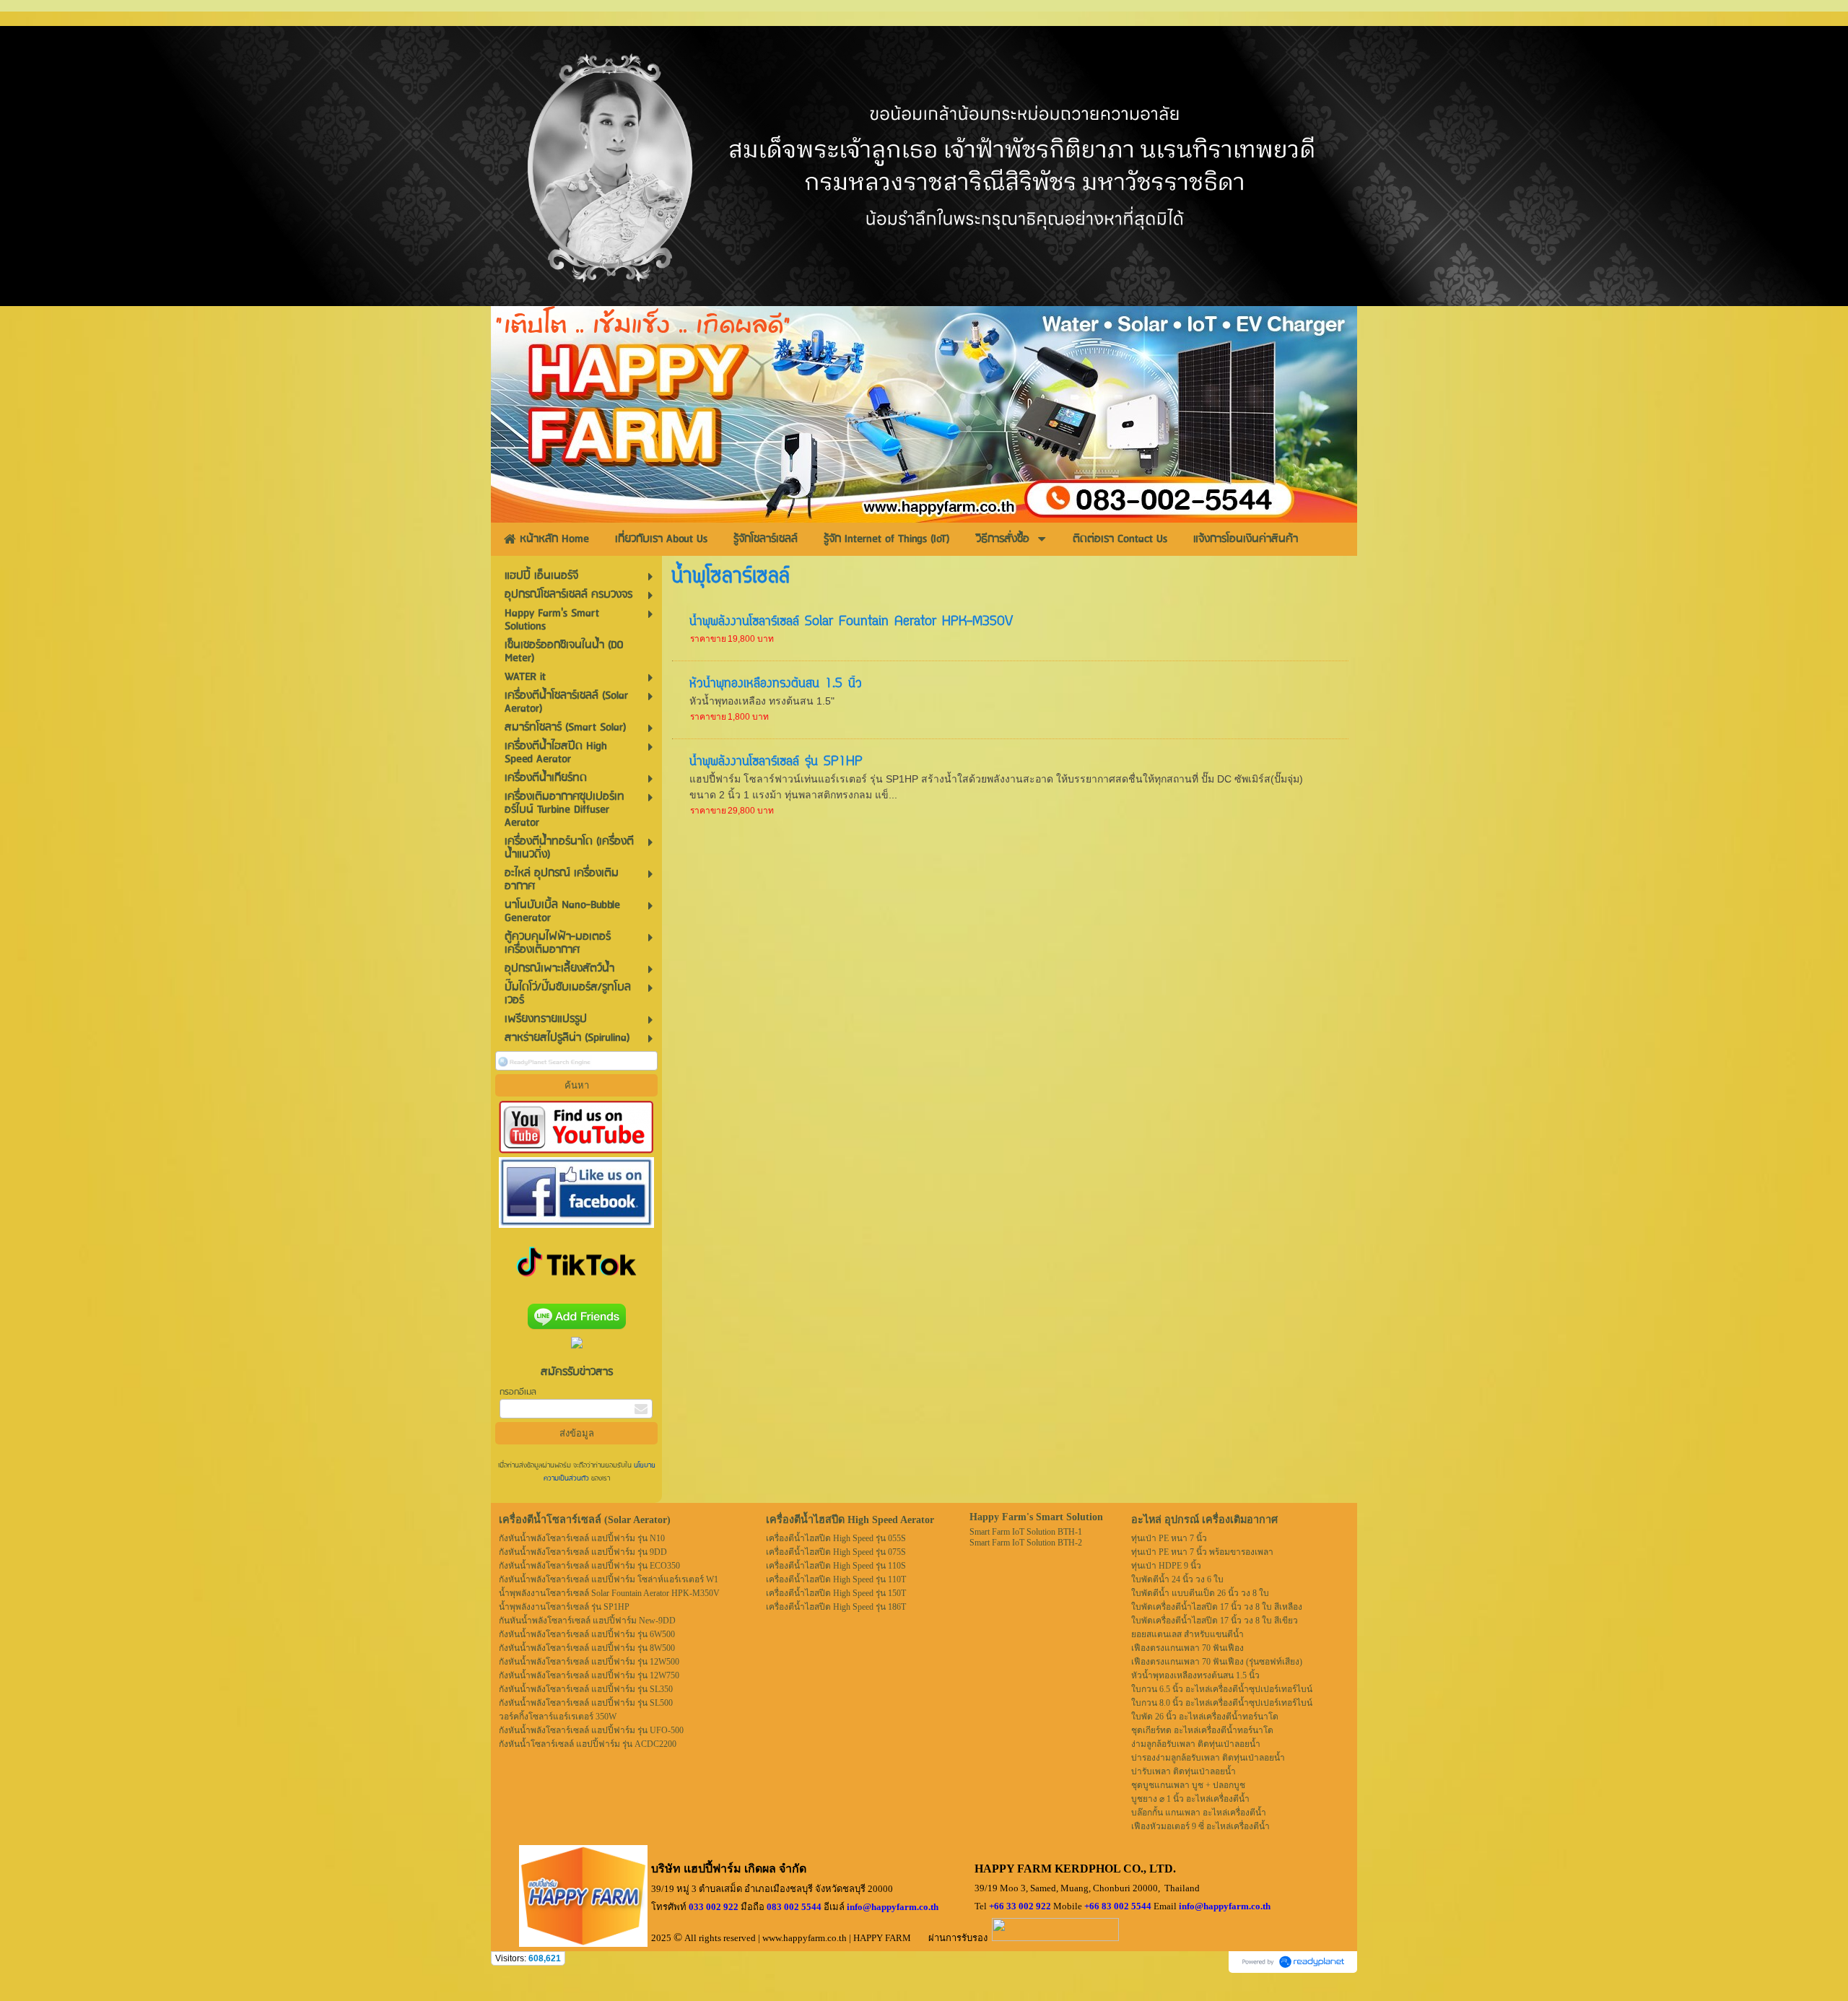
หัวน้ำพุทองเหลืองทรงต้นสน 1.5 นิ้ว (776, 684)
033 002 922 (714, 1907)
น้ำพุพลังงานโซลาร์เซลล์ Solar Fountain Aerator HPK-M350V (851, 622)
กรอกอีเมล (518, 1392)
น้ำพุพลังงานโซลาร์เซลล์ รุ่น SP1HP (776, 762)
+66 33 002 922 (1020, 1906)
